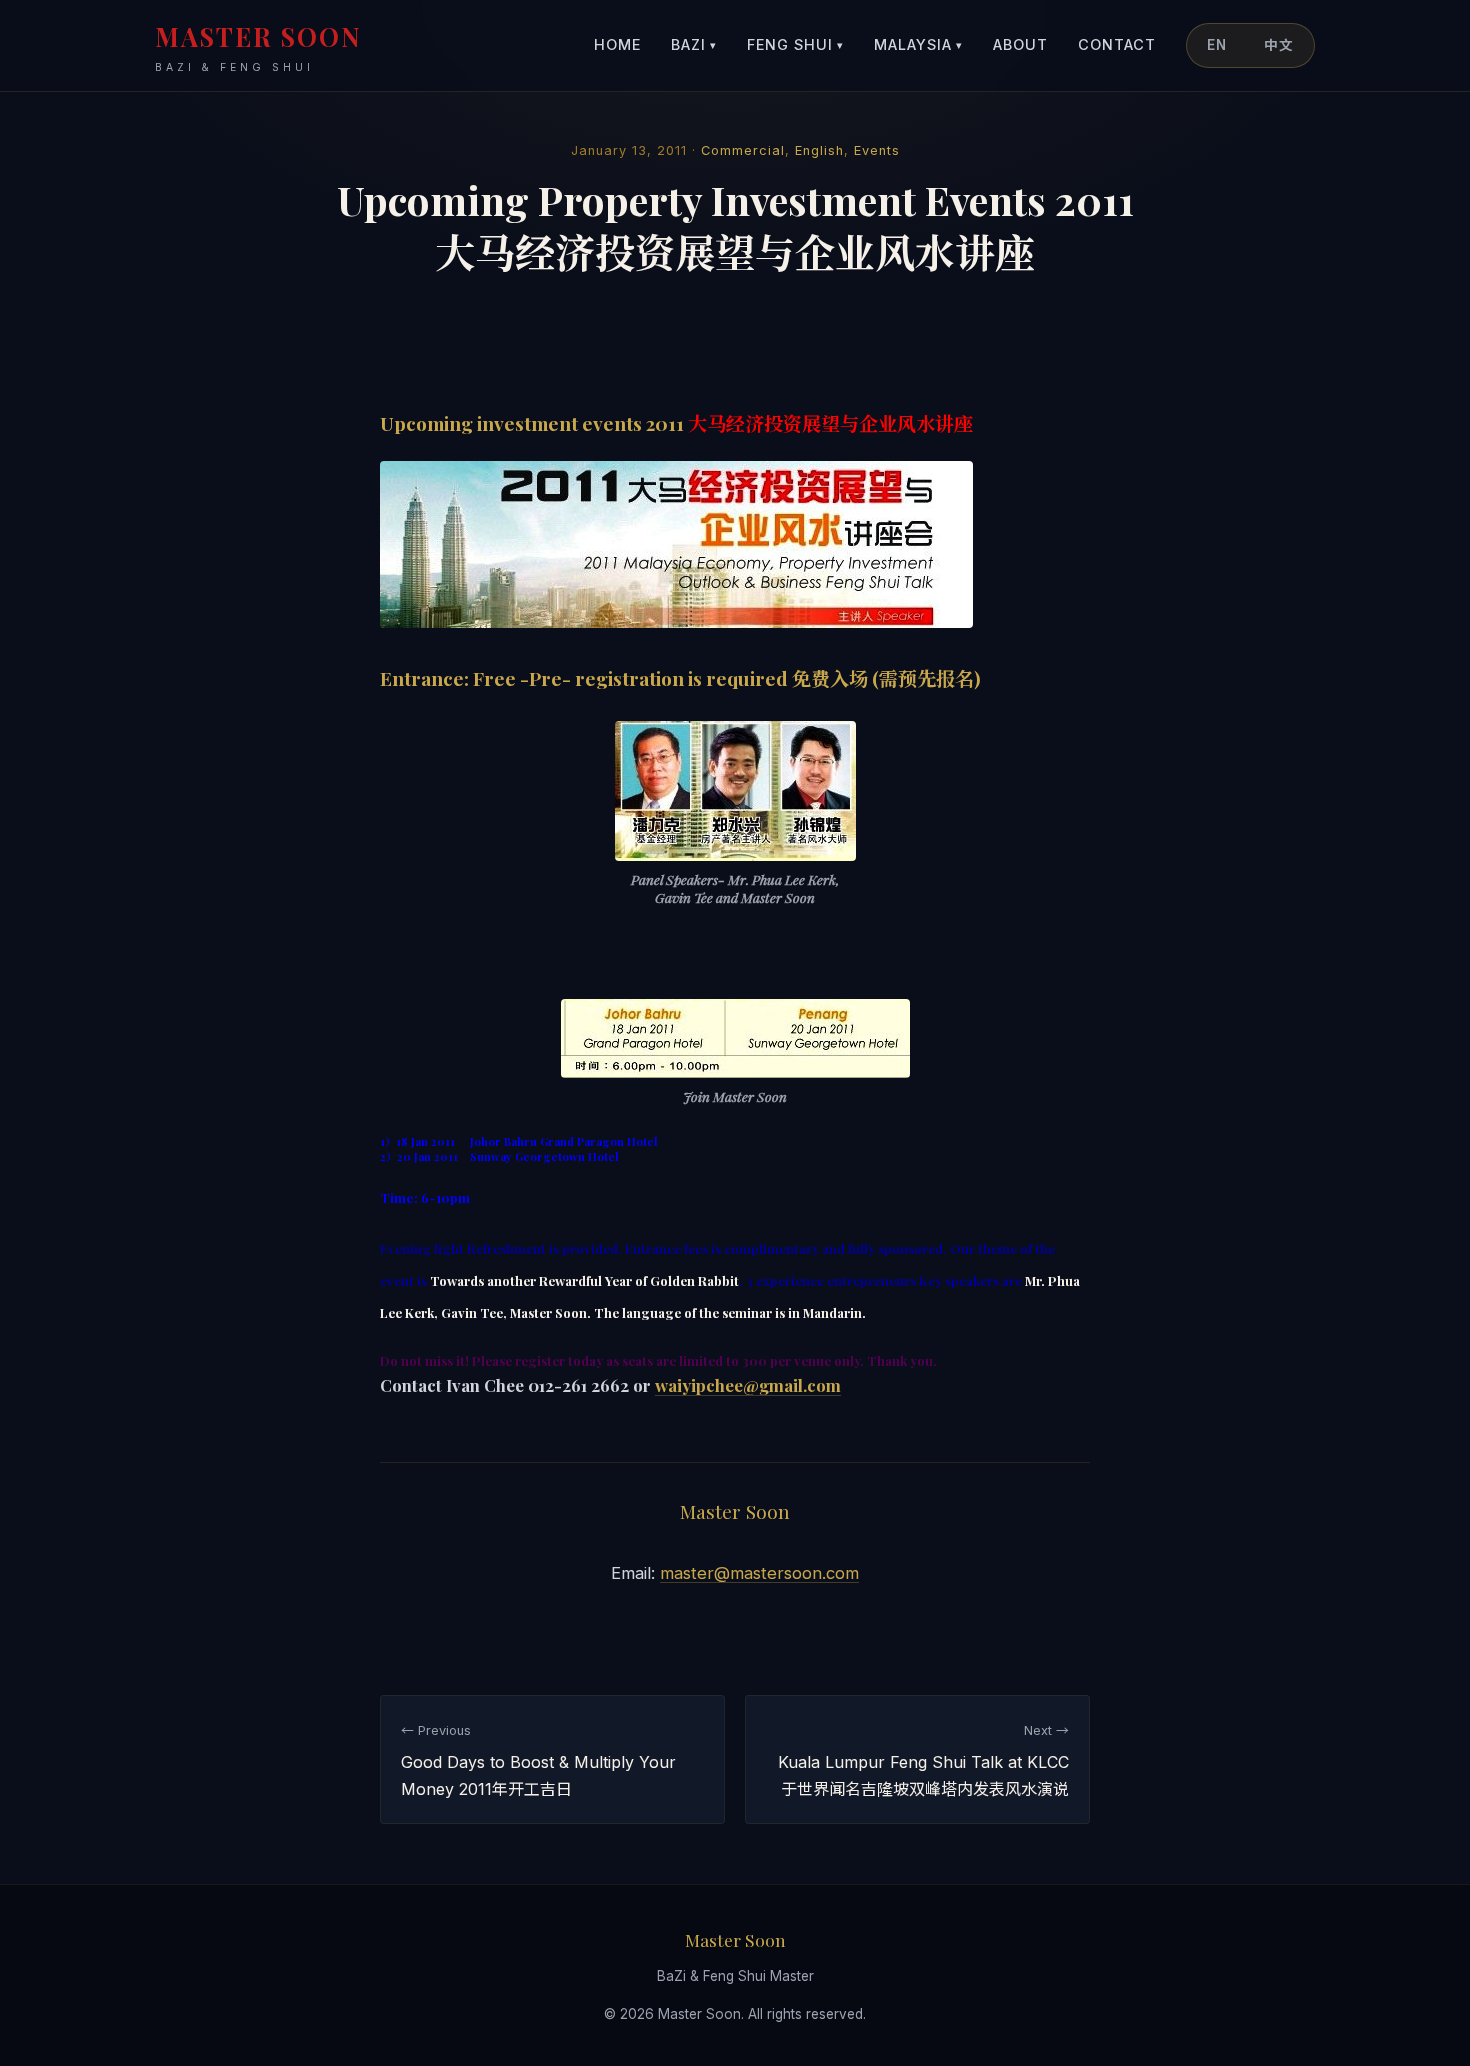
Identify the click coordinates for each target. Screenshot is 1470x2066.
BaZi (694, 44)
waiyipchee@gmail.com (748, 1385)
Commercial (743, 150)
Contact (1117, 44)
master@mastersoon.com (759, 1573)
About (1020, 44)
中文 (1279, 45)
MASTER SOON (258, 46)
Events (877, 150)
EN (1217, 45)
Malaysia (918, 44)
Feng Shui (795, 44)
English (819, 150)
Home (617, 44)
